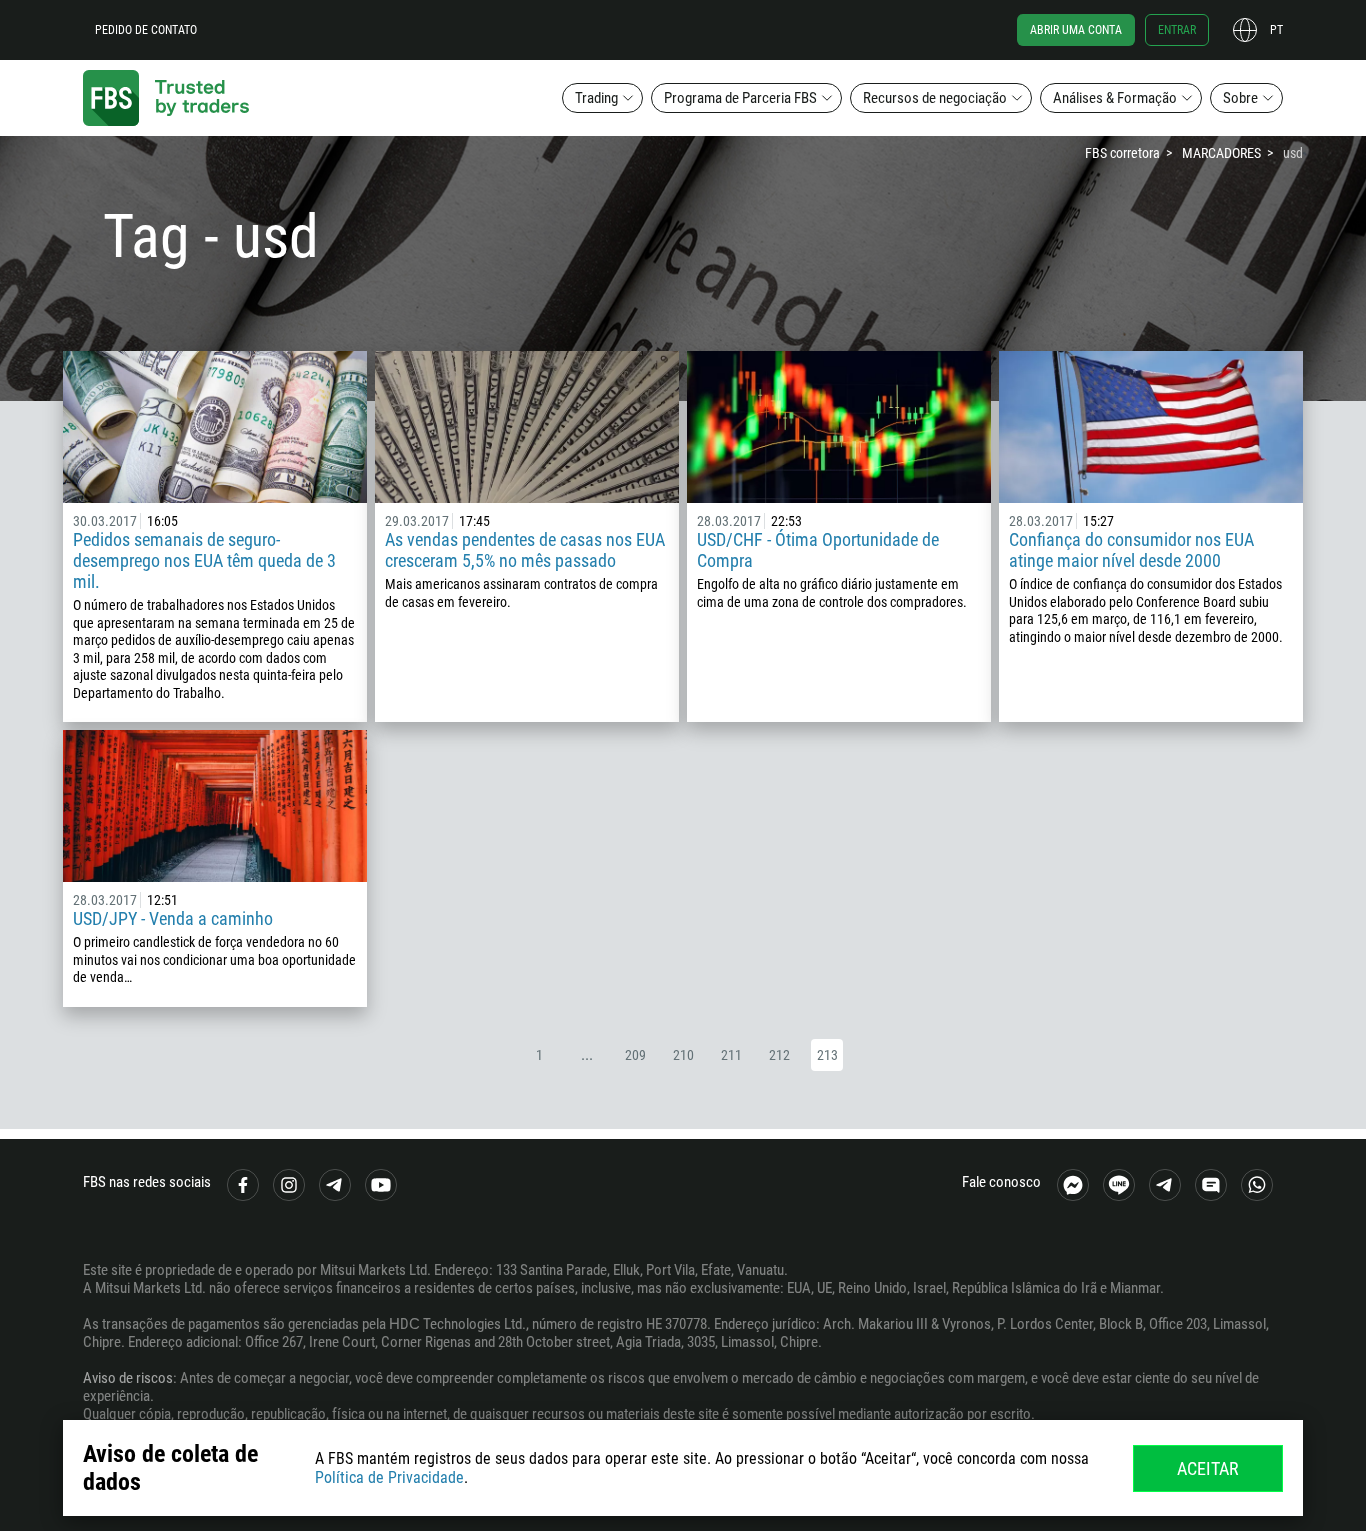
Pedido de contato (146, 30)
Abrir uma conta (1076, 30)
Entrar (1177, 30)
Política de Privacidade (389, 1477)
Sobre (1240, 98)
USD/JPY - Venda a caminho (173, 918)
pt (1276, 30)
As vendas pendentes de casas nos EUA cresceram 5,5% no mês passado (525, 550)
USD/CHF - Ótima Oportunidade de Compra (818, 550)
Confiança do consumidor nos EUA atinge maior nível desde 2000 (1131, 550)
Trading (596, 98)
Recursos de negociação (935, 98)
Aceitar (1208, 1468)
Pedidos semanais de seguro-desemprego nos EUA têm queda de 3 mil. (204, 560)
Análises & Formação (1115, 98)
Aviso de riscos (128, 1378)
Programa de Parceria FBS (740, 98)
